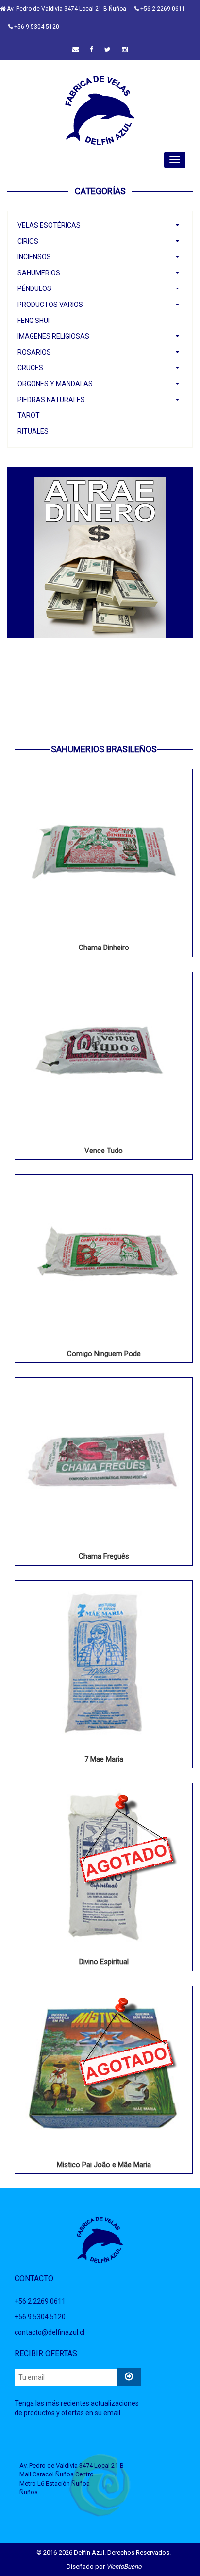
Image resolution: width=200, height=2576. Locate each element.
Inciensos (34, 257)
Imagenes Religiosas (53, 336)
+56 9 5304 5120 (36, 27)
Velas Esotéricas (49, 225)
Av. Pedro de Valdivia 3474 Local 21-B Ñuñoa (66, 9)
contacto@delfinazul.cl (50, 2332)
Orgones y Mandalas (55, 384)
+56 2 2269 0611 (162, 9)
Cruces (30, 368)
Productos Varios (50, 305)
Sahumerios (39, 273)
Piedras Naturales (51, 400)
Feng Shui (33, 321)
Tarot (29, 415)
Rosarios (34, 352)
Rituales (33, 431)
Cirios (28, 241)
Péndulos (34, 288)
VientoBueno (124, 2567)
